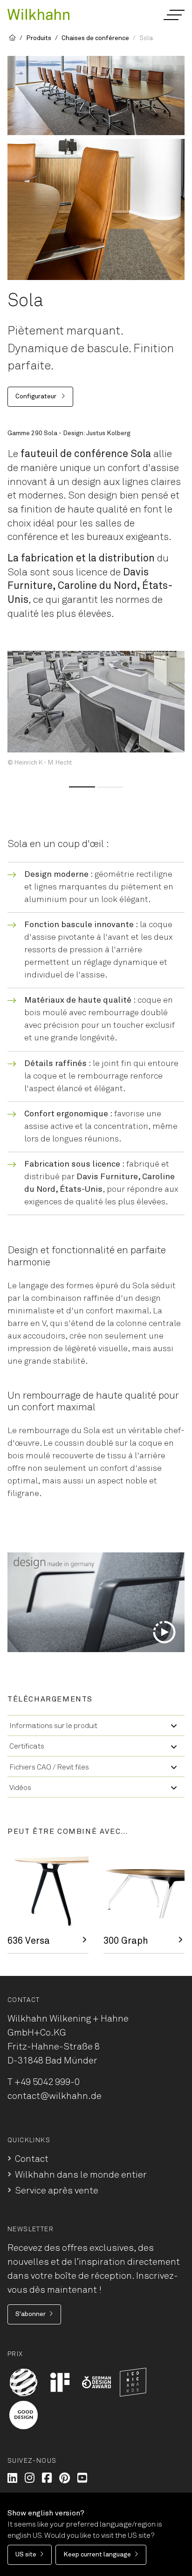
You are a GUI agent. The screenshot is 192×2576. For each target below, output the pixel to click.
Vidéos (20, 1788)
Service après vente (57, 2191)
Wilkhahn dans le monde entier (81, 2175)
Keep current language (97, 2555)
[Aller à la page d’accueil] (38, 14)
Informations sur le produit (53, 1726)
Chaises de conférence (95, 38)
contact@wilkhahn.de (55, 2096)
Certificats (27, 1746)
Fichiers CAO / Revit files (49, 1767)
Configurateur (37, 396)
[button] (174, 15)
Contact (32, 2159)
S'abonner (31, 2314)
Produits (39, 38)
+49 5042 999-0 (47, 2082)
